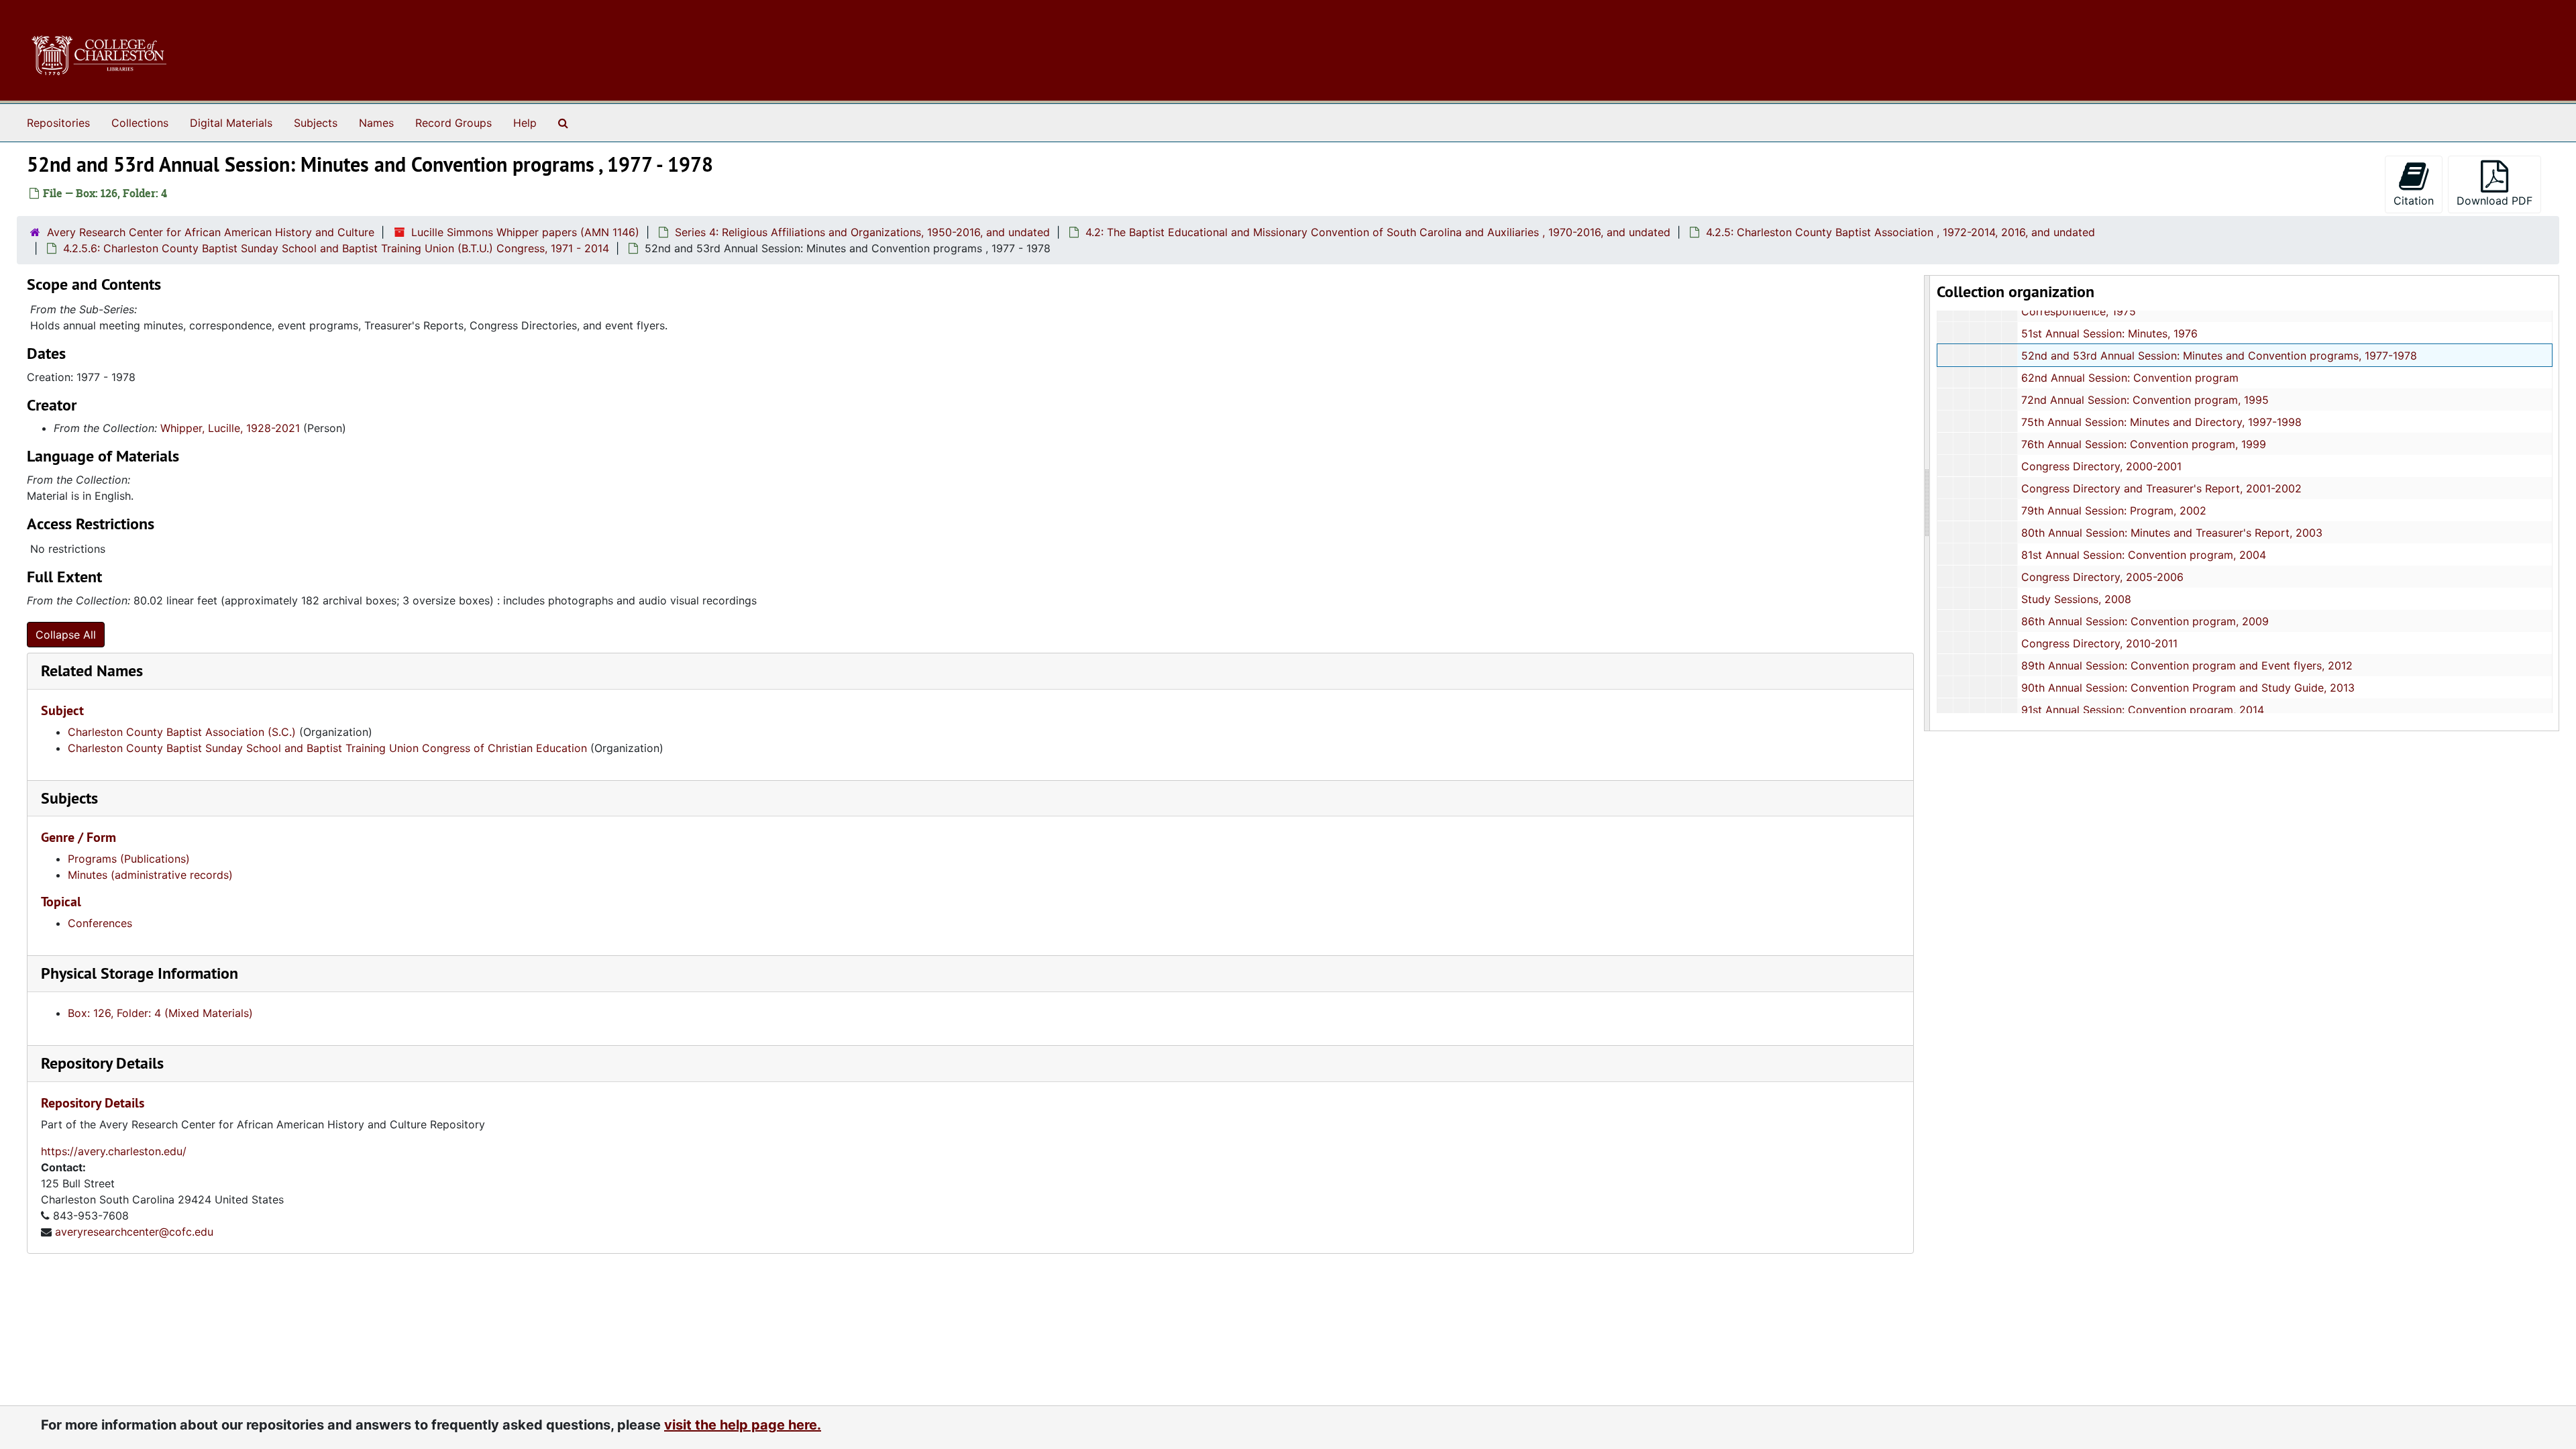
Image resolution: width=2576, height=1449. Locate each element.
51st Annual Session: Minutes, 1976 (2109, 333)
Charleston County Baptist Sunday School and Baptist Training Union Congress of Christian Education (327, 748)
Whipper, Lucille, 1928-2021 (230, 428)
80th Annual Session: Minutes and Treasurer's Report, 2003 (2172, 533)
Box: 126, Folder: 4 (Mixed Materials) (160, 1013)
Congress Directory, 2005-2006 (2102, 577)
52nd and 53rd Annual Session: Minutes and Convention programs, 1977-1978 (2219, 356)
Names (376, 123)
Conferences (100, 923)
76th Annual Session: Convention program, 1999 (2144, 444)
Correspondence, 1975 (2079, 311)
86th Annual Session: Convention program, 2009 (2145, 621)
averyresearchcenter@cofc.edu (134, 1232)
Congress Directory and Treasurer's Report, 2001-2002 (2161, 488)
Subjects (316, 123)
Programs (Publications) (129, 859)
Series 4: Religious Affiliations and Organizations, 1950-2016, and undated (862, 232)
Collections (140, 123)
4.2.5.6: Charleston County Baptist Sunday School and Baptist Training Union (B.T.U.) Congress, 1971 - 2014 (336, 248)
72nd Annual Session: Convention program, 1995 (2145, 400)
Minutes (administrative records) (150, 875)
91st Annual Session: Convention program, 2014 (2143, 710)
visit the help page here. (743, 1425)
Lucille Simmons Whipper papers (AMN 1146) (525, 232)
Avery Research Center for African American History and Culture (211, 232)
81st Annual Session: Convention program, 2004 (2144, 555)
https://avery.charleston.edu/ (114, 1151)
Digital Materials (231, 123)
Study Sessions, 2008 (2076, 599)
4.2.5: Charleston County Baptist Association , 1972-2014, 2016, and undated (1900, 232)
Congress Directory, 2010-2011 (2099, 643)
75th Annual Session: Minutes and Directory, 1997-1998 (2161, 422)
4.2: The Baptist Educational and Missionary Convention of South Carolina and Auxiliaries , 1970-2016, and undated (1378, 232)
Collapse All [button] (66, 635)
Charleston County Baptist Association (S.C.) (182, 732)
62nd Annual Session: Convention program (2130, 378)
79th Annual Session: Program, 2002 (2114, 511)
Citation (2414, 201)
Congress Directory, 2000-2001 (2101, 466)
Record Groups (453, 123)
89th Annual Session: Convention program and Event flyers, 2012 (2187, 665)
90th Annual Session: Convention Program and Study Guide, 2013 (2188, 688)
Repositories (58, 123)
